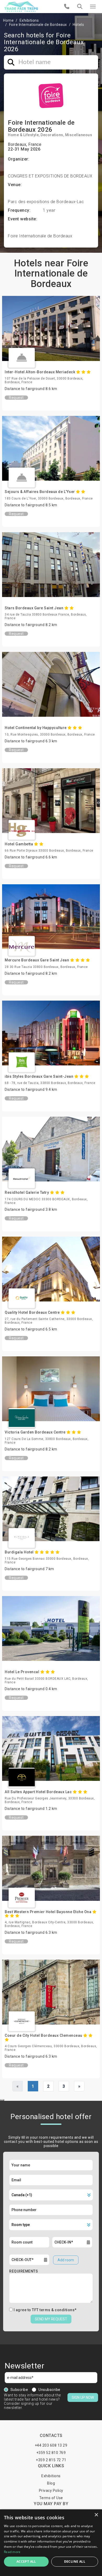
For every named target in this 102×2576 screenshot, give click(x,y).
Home (8, 20)
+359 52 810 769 (51, 2453)
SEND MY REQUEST (51, 2319)
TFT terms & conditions (53, 2310)
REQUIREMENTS (24, 2271)
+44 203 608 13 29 (51, 2445)
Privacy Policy (51, 2491)
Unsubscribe (49, 2390)
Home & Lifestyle (23, 135)
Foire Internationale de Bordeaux (38, 25)
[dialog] (51, 2543)
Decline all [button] (75, 2561)
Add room (66, 2260)
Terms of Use (51, 2498)
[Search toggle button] (80, 7)
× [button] (96, 2515)
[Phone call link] (67, 7)
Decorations (52, 135)
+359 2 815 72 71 (51, 2460)
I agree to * (45, 2310)
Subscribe (19, 2390)
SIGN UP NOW (83, 2397)
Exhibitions (29, 20)
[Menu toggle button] (93, 7)
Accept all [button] (26, 2561)
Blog (51, 2483)
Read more (12, 2552)
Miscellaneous (79, 135)
